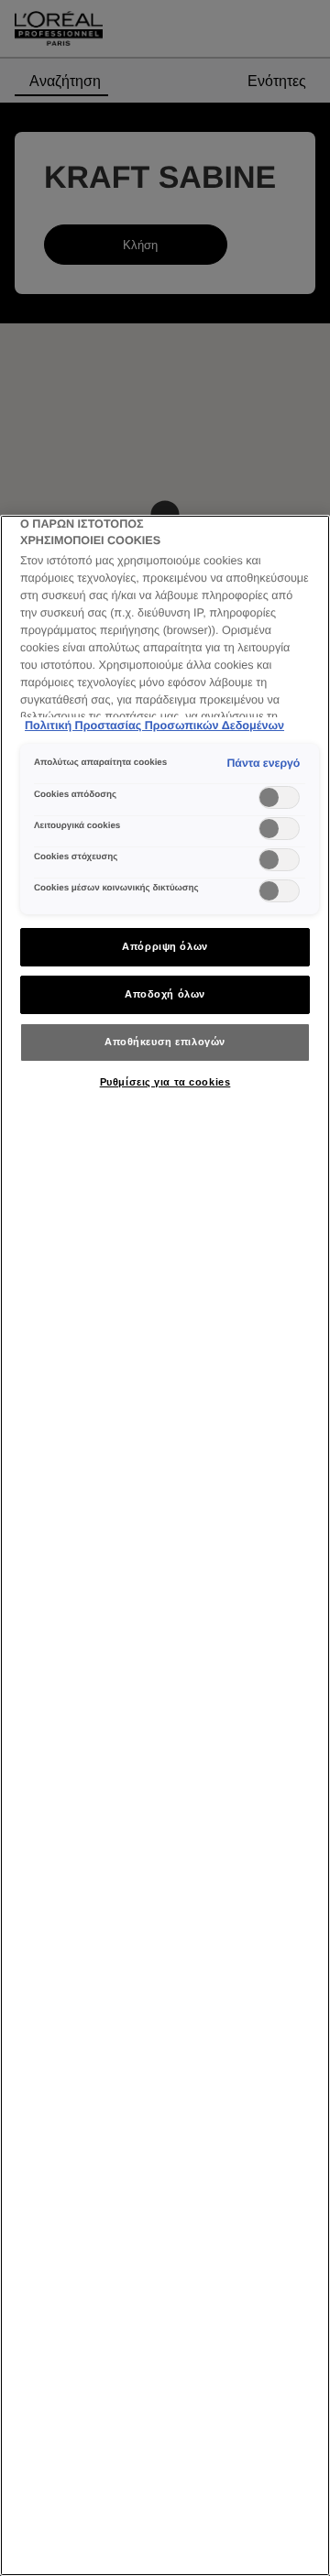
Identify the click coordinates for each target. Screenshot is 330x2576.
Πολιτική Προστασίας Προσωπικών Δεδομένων (154, 726)
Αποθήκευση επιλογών (165, 1042)
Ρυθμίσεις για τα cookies (165, 1082)
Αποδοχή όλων (165, 994)
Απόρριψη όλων (165, 946)
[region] (165, 1545)
